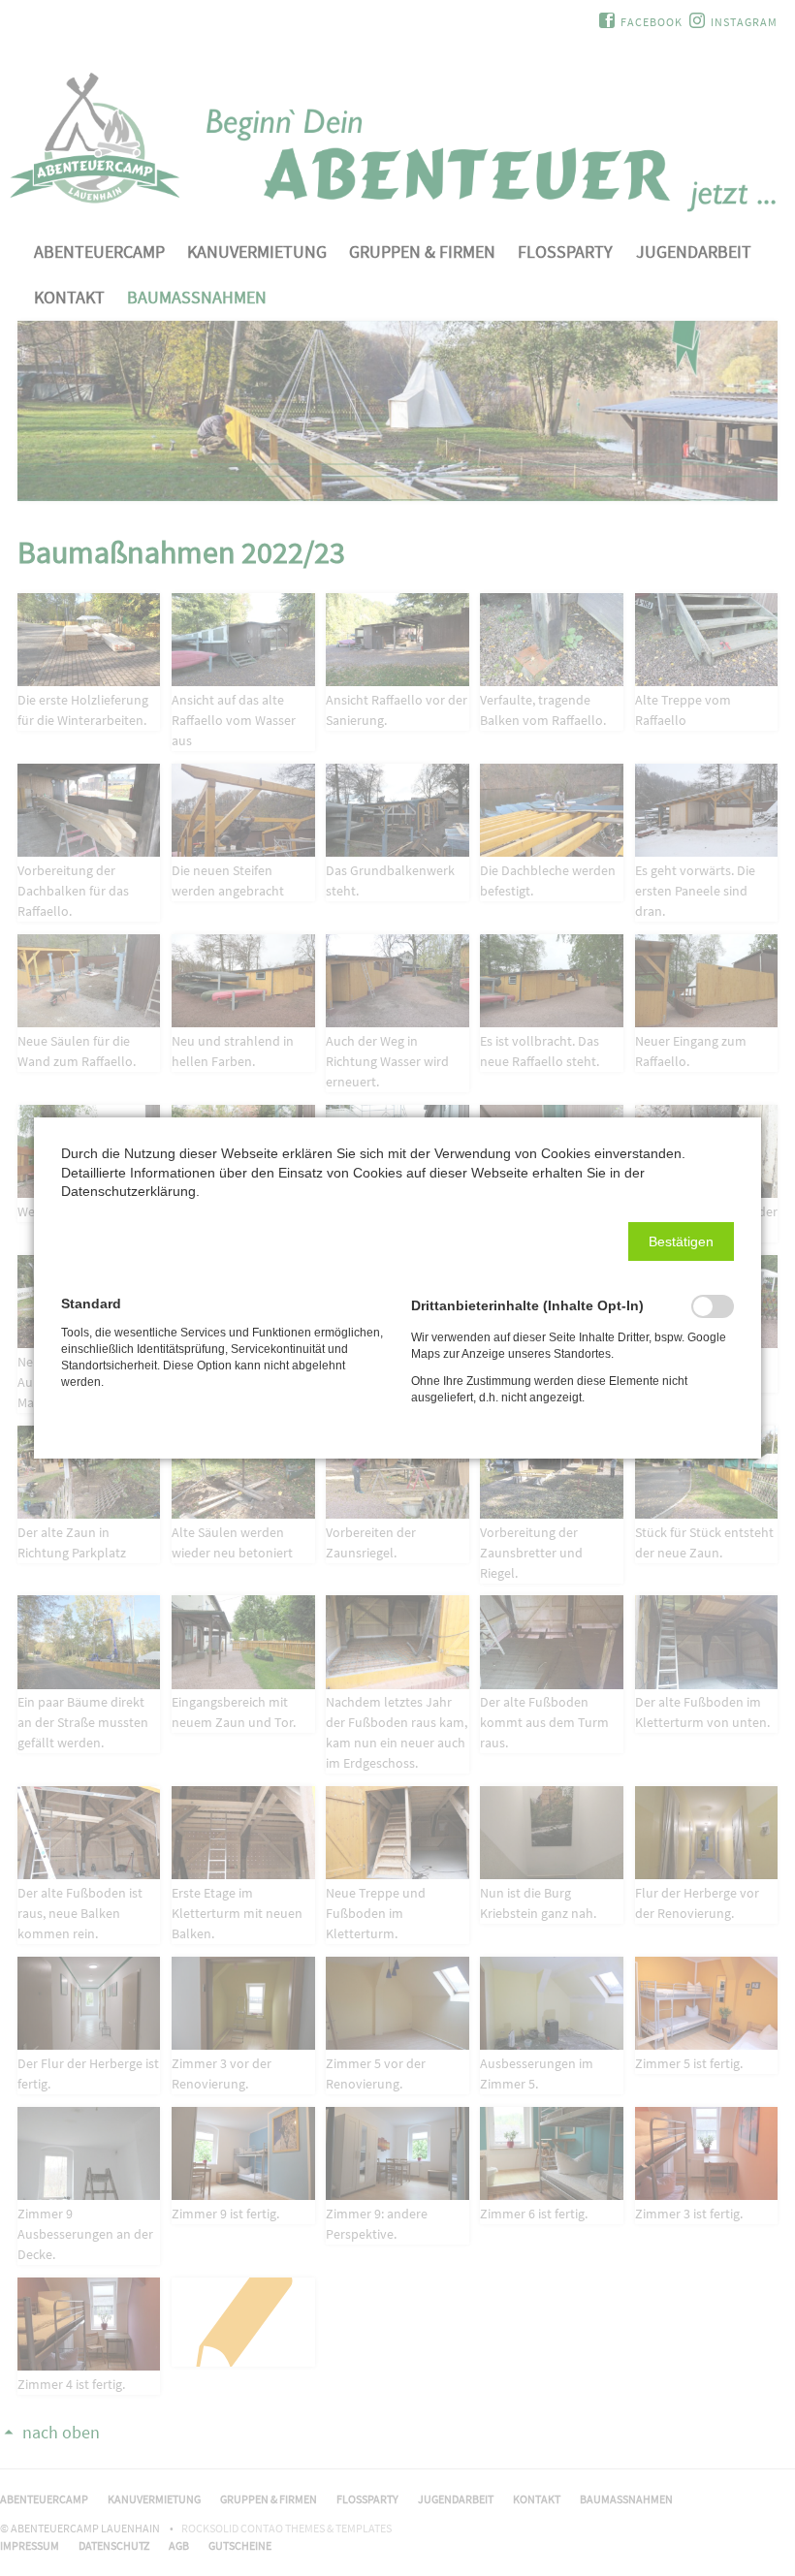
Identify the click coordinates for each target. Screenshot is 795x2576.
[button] (681, 1241)
